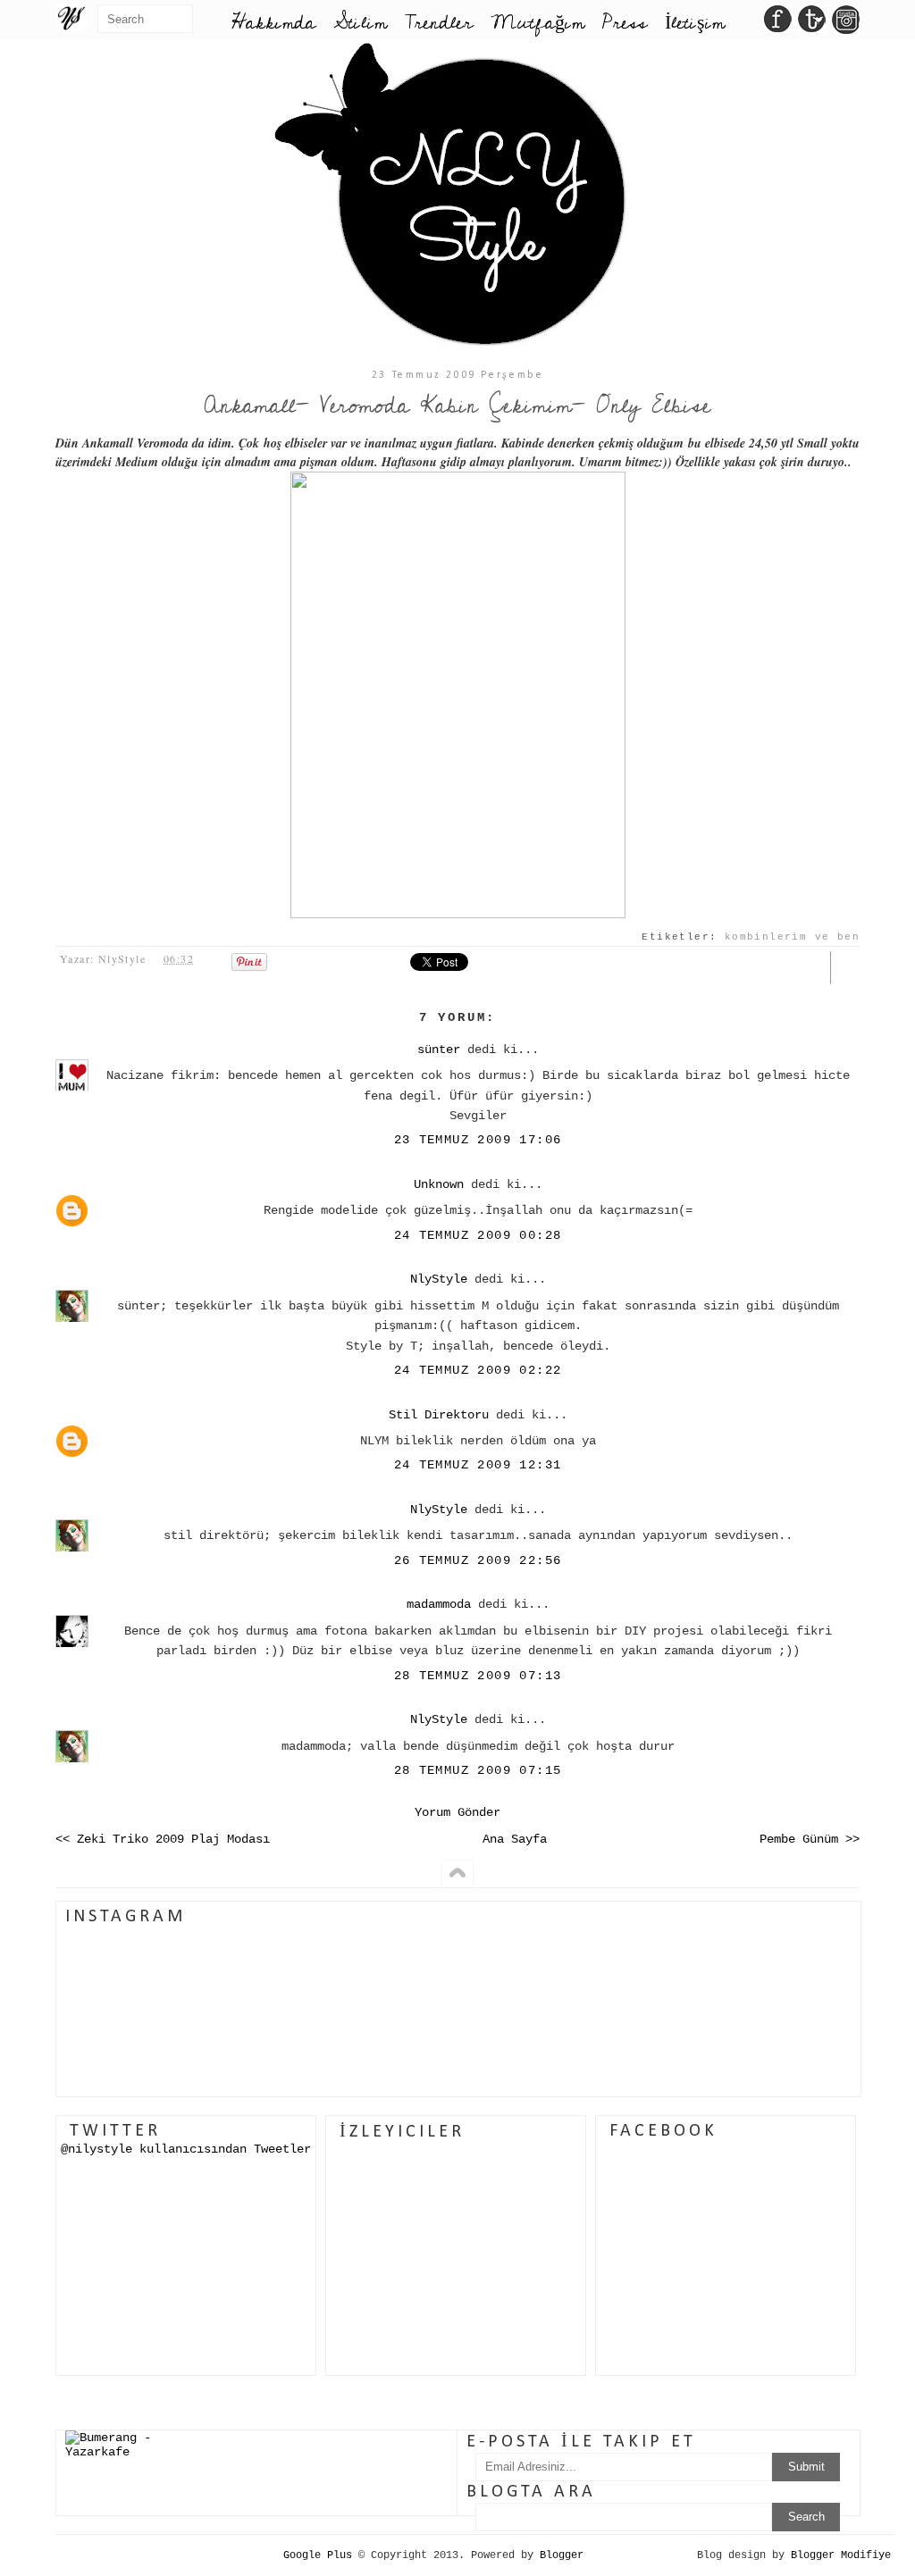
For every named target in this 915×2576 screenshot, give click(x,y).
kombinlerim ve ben (792, 937)
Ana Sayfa (515, 1839)
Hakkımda (273, 23)
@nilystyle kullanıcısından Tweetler (186, 2149)
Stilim (360, 23)
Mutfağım (537, 23)
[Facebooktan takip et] (778, 24)
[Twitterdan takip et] (812, 24)
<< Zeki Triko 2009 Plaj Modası (163, 1839)
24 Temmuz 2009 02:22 (478, 1370)
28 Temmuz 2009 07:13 (478, 1676)
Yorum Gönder (457, 1812)
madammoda (439, 1604)
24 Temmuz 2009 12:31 (478, 1465)
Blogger (562, 2555)
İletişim (695, 23)
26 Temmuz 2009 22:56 (478, 1560)
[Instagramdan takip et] (846, 24)
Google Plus (318, 2555)
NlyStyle (439, 1279)
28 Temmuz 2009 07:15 (478, 1770)
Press (625, 23)
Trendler (439, 23)
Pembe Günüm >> (810, 1839)
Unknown (439, 1184)
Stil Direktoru (439, 1415)
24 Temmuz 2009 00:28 (478, 1235)
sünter (439, 1050)
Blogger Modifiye (841, 2555)
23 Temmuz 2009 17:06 (478, 1140)
